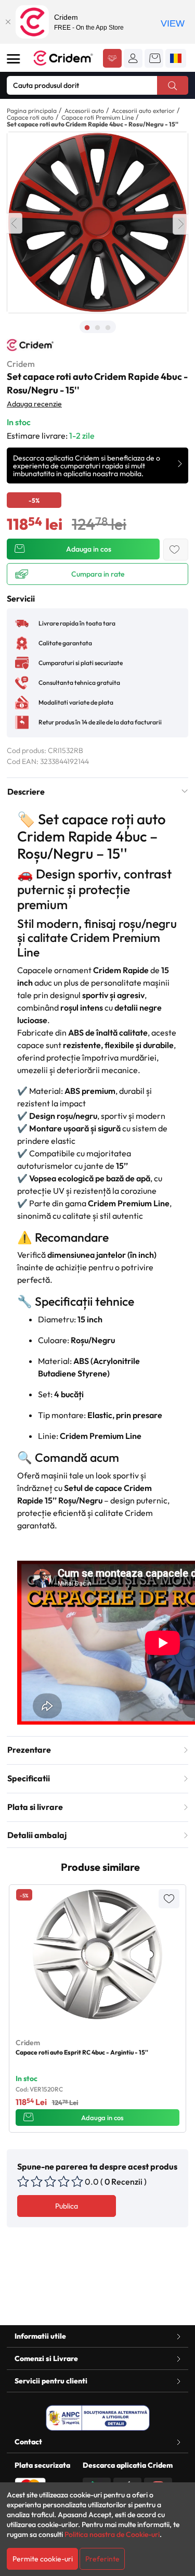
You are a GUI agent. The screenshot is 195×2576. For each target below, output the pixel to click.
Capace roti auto (30, 117)
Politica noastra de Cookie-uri (112, 2534)
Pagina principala (32, 111)
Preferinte (102, 2559)
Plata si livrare (35, 1807)
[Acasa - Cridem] (64, 58)
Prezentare (29, 1750)
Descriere (26, 792)
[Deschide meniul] (14, 59)
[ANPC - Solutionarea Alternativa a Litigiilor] (98, 2418)
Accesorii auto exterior (143, 111)
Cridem (21, 364)
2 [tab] (98, 328)
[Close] (8, 22)
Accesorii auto (84, 111)
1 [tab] (87, 328)
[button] (133, 58)
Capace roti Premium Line (97, 117)
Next (180, 224)
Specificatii (29, 1778)
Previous (15, 223)
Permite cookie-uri (43, 2559)
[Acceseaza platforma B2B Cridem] (112, 59)
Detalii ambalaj (37, 1835)
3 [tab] (108, 328)
